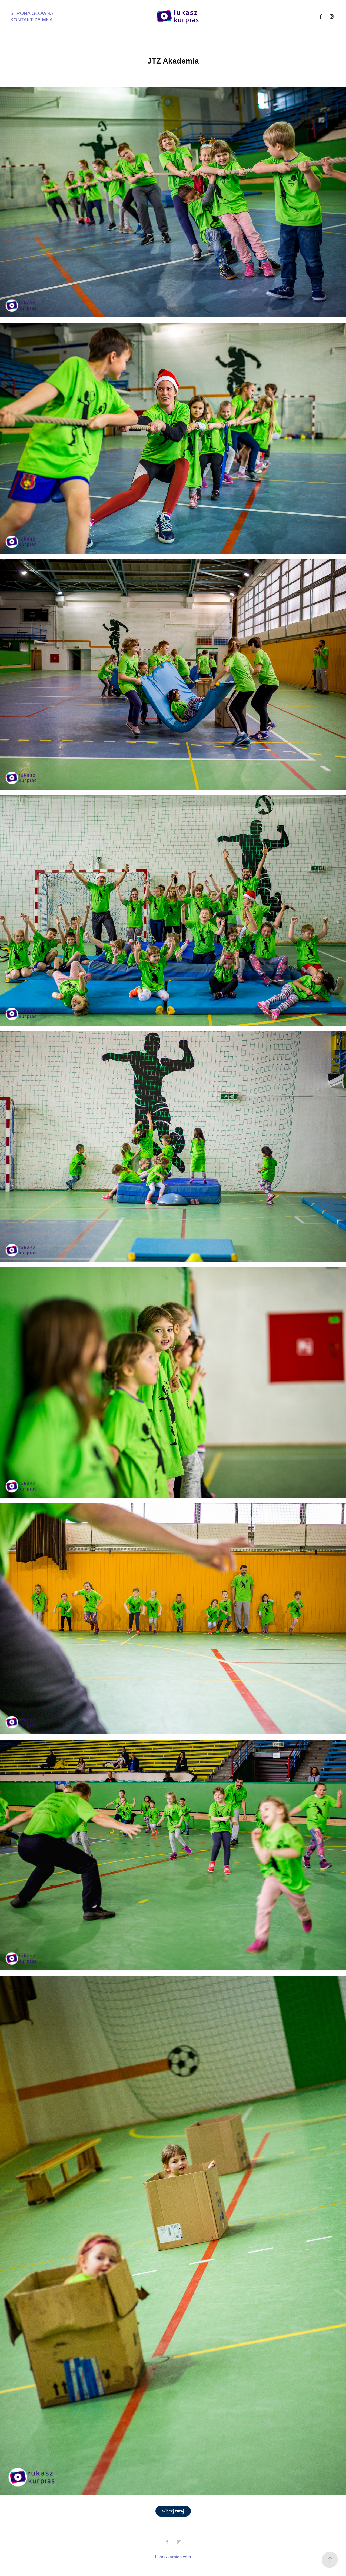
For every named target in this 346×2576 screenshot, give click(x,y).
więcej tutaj (173, 2511)
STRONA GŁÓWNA (32, 13)
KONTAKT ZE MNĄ (31, 20)
